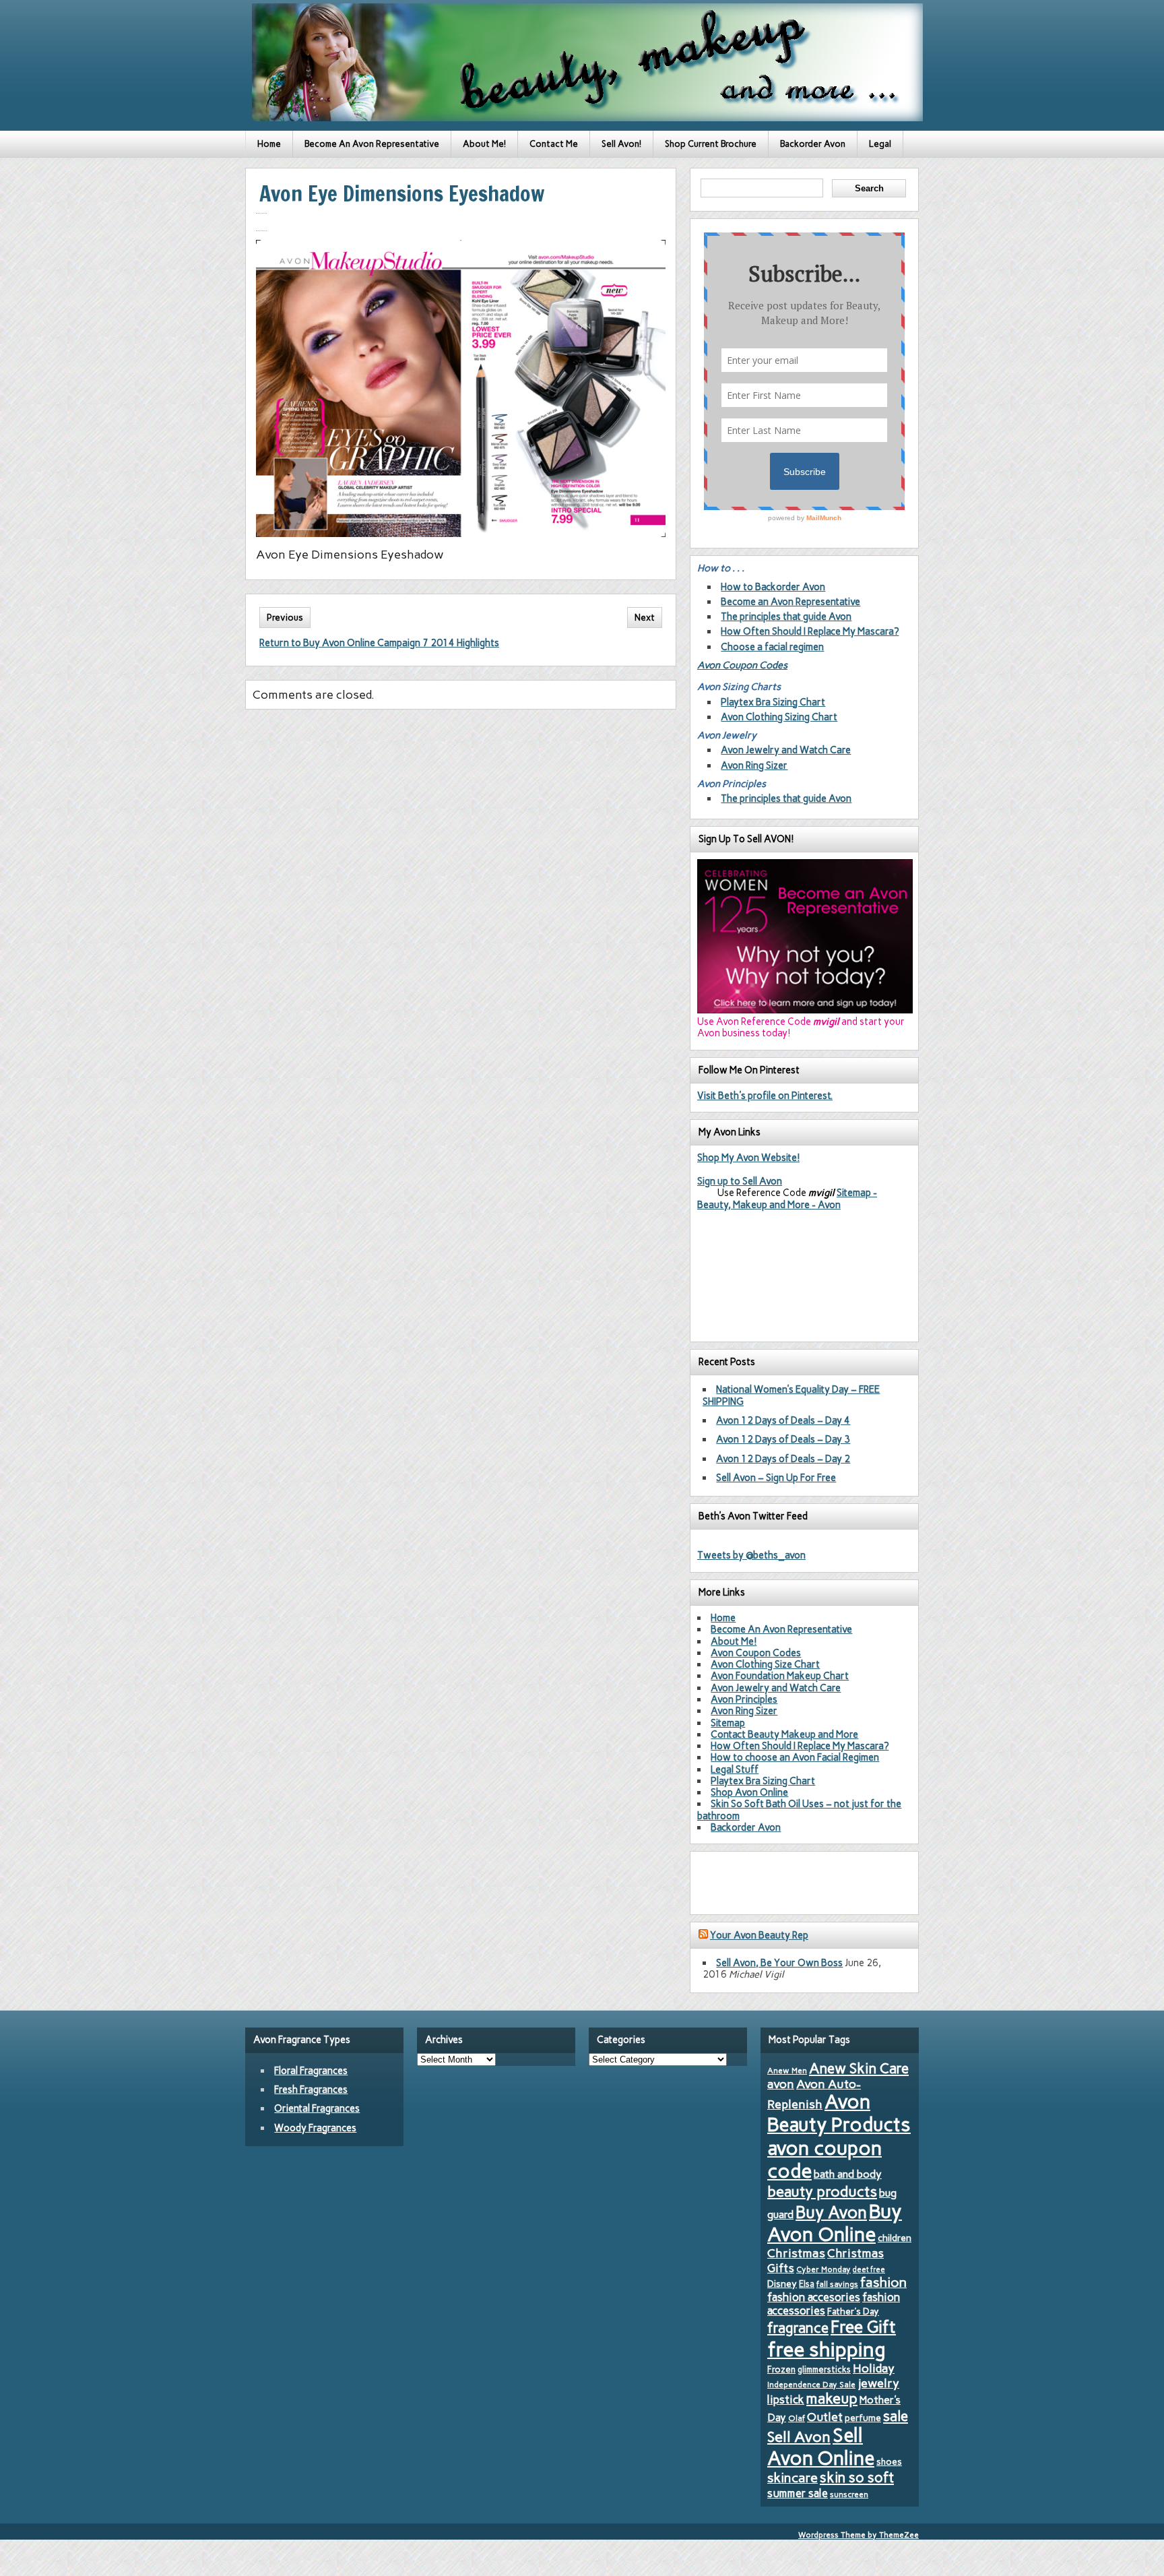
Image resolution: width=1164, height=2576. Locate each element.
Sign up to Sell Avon (740, 1181)
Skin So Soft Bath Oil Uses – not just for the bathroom (799, 1810)
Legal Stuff (735, 1769)
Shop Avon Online (749, 1792)
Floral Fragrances (311, 2071)
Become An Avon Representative (372, 144)
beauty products (822, 2191)
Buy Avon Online (835, 2223)
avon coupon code (825, 2160)
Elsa (807, 2284)
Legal (880, 144)
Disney (782, 2284)
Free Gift (863, 2327)
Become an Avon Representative (790, 602)
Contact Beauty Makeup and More (784, 1734)
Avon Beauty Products (839, 2113)
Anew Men (787, 2071)
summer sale (798, 2493)
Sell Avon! (621, 144)
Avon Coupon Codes (742, 665)
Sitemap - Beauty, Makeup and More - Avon (787, 1198)
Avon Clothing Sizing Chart (779, 717)
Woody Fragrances (315, 2128)
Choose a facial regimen (772, 647)
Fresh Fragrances (311, 2090)
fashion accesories (814, 2297)
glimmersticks (824, 2369)
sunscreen (849, 2494)
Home (269, 144)
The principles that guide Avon (786, 617)
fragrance (798, 2328)
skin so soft (857, 2478)
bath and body (848, 2174)
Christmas (796, 2253)
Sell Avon (799, 2437)
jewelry (878, 2383)
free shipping (827, 2349)
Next (645, 618)
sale (896, 2416)
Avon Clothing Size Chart (765, 1664)
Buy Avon (831, 2212)
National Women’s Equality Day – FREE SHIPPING (791, 1395)
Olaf (797, 2418)
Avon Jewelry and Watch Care (786, 750)
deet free (869, 2270)
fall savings (837, 2284)
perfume (863, 2418)
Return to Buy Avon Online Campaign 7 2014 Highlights (379, 643)
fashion (883, 2282)
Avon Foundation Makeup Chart (780, 1676)
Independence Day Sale (811, 2385)
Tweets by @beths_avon (751, 1555)
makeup (832, 2398)
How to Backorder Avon (773, 587)
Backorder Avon (813, 144)
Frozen (781, 2369)
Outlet (825, 2417)
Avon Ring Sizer (754, 765)
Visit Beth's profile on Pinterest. (765, 1096)
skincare (793, 2478)
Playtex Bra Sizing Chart (773, 702)
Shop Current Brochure (711, 144)
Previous (285, 618)
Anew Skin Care (859, 2068)
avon (781, 2084)
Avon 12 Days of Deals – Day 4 (783, 1420)
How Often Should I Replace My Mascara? (810, 631)
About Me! (484, 144)
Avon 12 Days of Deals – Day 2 (783, 1459)
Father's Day (853, 2311)
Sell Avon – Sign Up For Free (776, 1478)
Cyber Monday (823, 2269)
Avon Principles (744, 1699)
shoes (889, 2461)
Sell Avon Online (821, 2447)
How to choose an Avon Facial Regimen (795, 1757)
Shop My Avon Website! (748, 1158)
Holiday (874, 2368)
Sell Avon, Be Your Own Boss (779, 1963)
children (895, 2238)
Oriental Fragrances (317, 2108)
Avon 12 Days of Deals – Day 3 (783, 1439)
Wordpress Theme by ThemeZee (859, 2535)
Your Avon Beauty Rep (759, 1935)
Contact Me (554, 144)
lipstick (786, 2399)
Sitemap (728, 1723)
